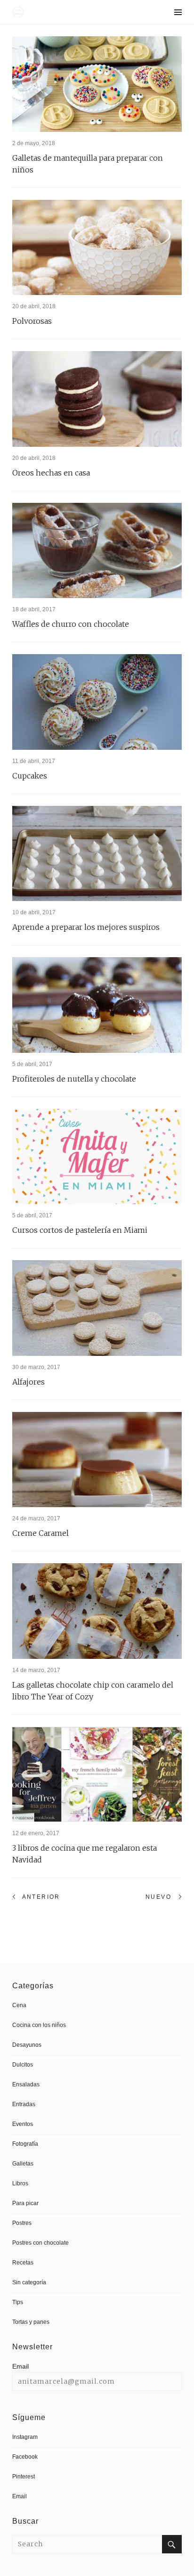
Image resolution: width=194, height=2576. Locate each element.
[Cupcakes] (97, 702)
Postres (22, 2223)
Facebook (25, 2457)
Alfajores (28, 1382)
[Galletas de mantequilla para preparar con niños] (97, 84)
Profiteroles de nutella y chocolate (74, 1079)
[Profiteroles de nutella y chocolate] (97, 1005)
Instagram (25, 2437)
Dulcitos (23, 2065)
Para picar (25, 2203)
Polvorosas (32, 321)
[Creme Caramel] (97, 1460)
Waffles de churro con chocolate (71, 624)
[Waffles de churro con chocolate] (97, 551)
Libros (20, 2183)
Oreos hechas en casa (51, 473)
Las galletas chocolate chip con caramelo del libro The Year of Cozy (93, 1691)
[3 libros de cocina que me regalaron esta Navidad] (97, 1775)
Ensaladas (26, 2084)
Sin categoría (29, 2282)
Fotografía (25, 2144)
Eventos (23, 2124)
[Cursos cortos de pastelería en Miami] (97, 1157)
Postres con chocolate (40, 2243)
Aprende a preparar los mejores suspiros (86, 927)
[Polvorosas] (97, 248)
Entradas (24, 2104)
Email (20, 2366)
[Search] (172, 2544)
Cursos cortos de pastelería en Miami (80, 1230)
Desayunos (27, 2045)
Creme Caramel (40, 1533)
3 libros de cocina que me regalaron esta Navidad (85, 1854)
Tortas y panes (31, 2322)
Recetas (23, 2263)
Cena (19, 2005)
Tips (18, 2302)
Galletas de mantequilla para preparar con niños (88, 164)
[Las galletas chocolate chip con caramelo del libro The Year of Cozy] (97, 1611)
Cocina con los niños (39, 2025)
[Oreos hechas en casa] (97, 399)
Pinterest (24, 2477)
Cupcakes (30, 776)
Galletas (23, 2164)
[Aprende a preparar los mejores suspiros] (97, 854)
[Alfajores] (97, 1308)
